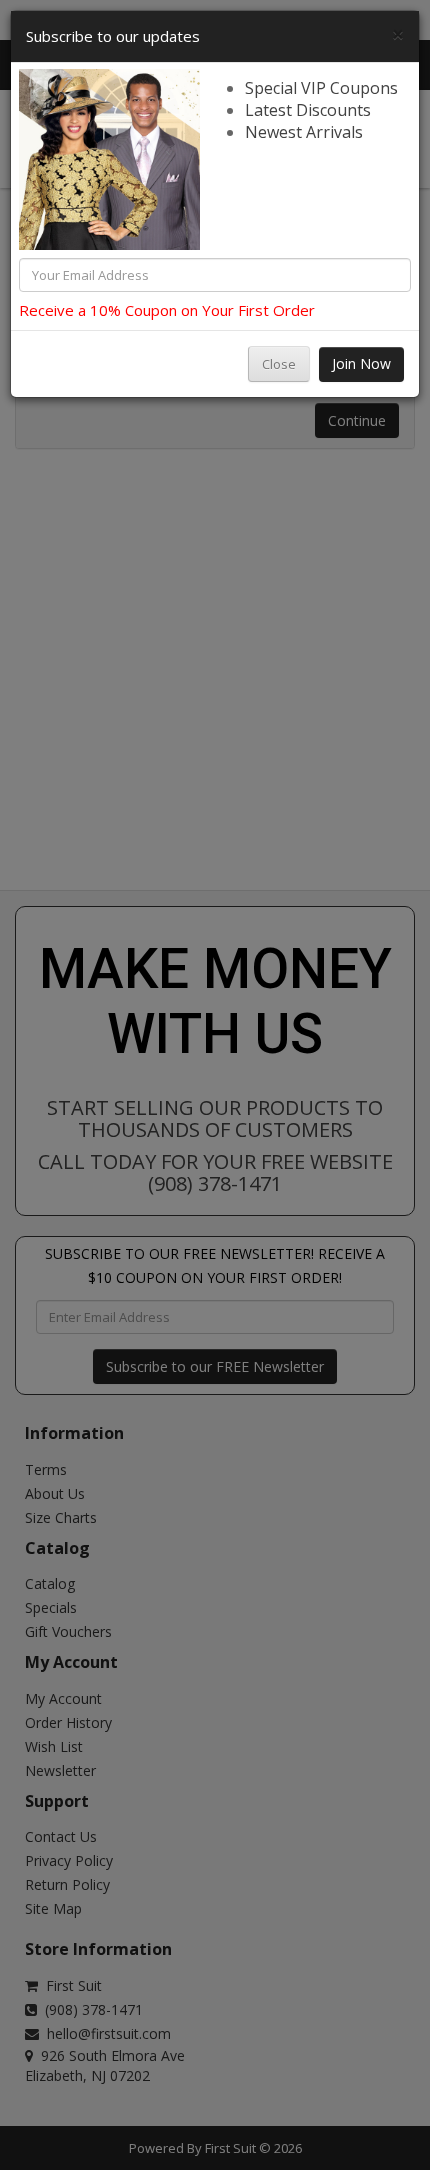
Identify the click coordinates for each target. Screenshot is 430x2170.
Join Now (361, 363)
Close (279, 364)
